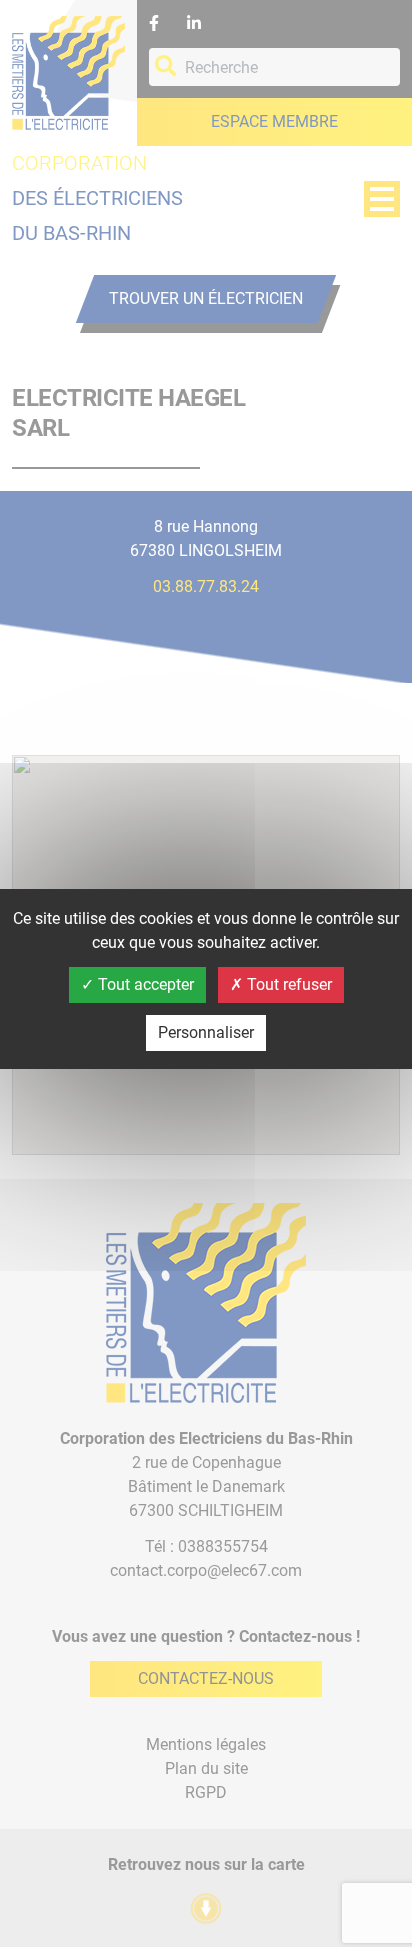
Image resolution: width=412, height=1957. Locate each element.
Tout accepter (144, 984)
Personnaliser (206, 1032)
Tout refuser (287, 984)
